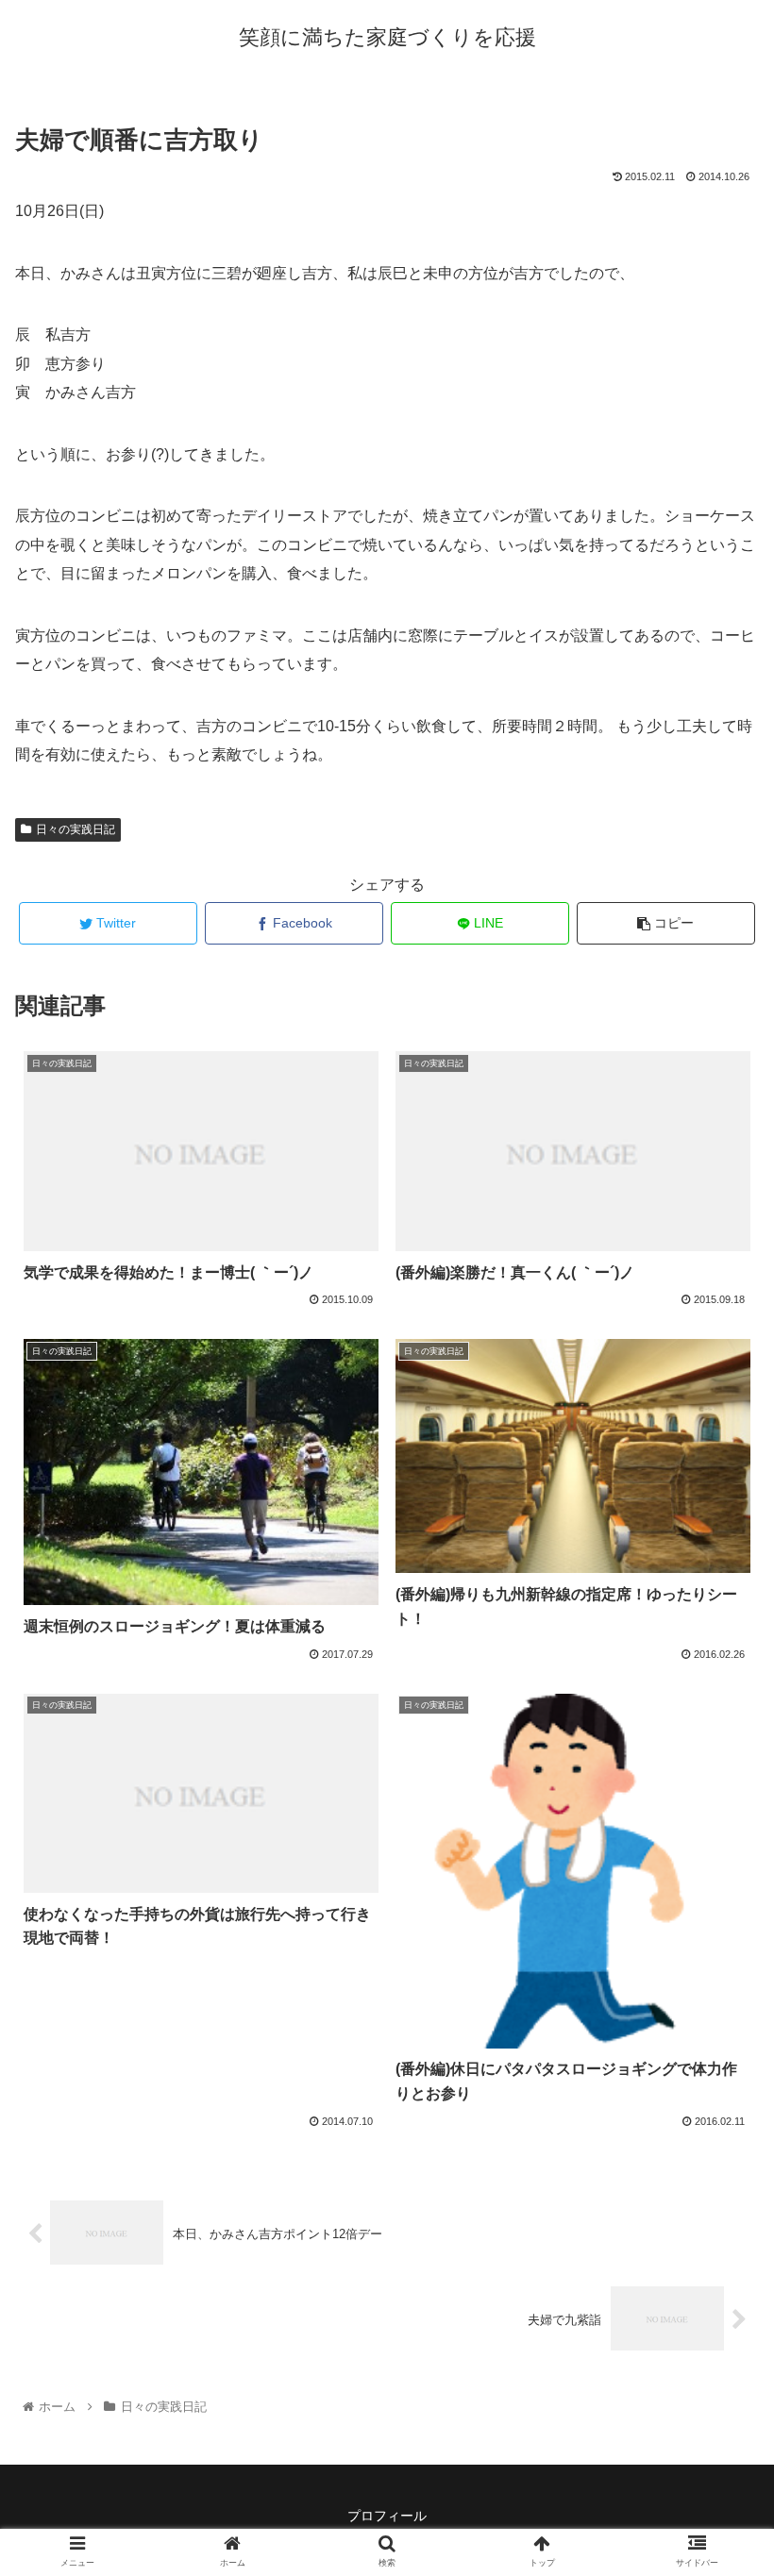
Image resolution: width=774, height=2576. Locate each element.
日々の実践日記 (76, 829)
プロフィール (387, 2516)
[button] (716, 1908)
